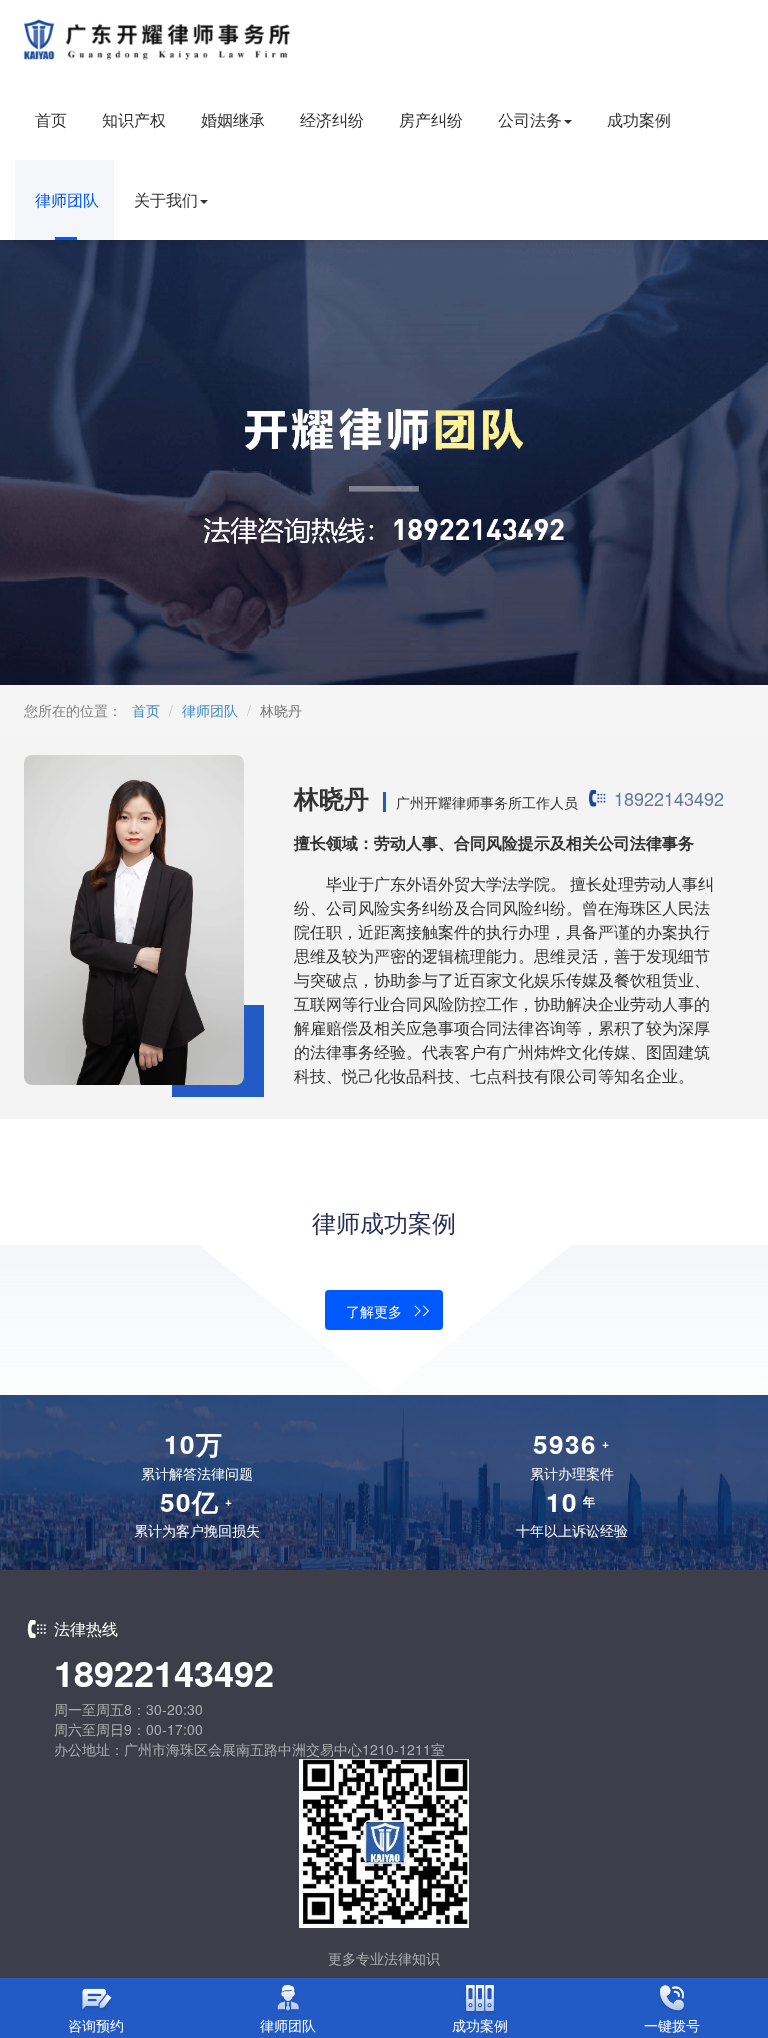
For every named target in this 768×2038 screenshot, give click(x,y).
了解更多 (374, 1311)
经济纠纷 (332, 119)
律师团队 (67, 199)
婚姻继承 (233, 119)
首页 (51, 119)
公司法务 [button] (530, 119)
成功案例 (639, 119)
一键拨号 (672, 2025)
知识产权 (134, 119)
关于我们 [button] (166, 199)
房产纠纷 (431, 119)
